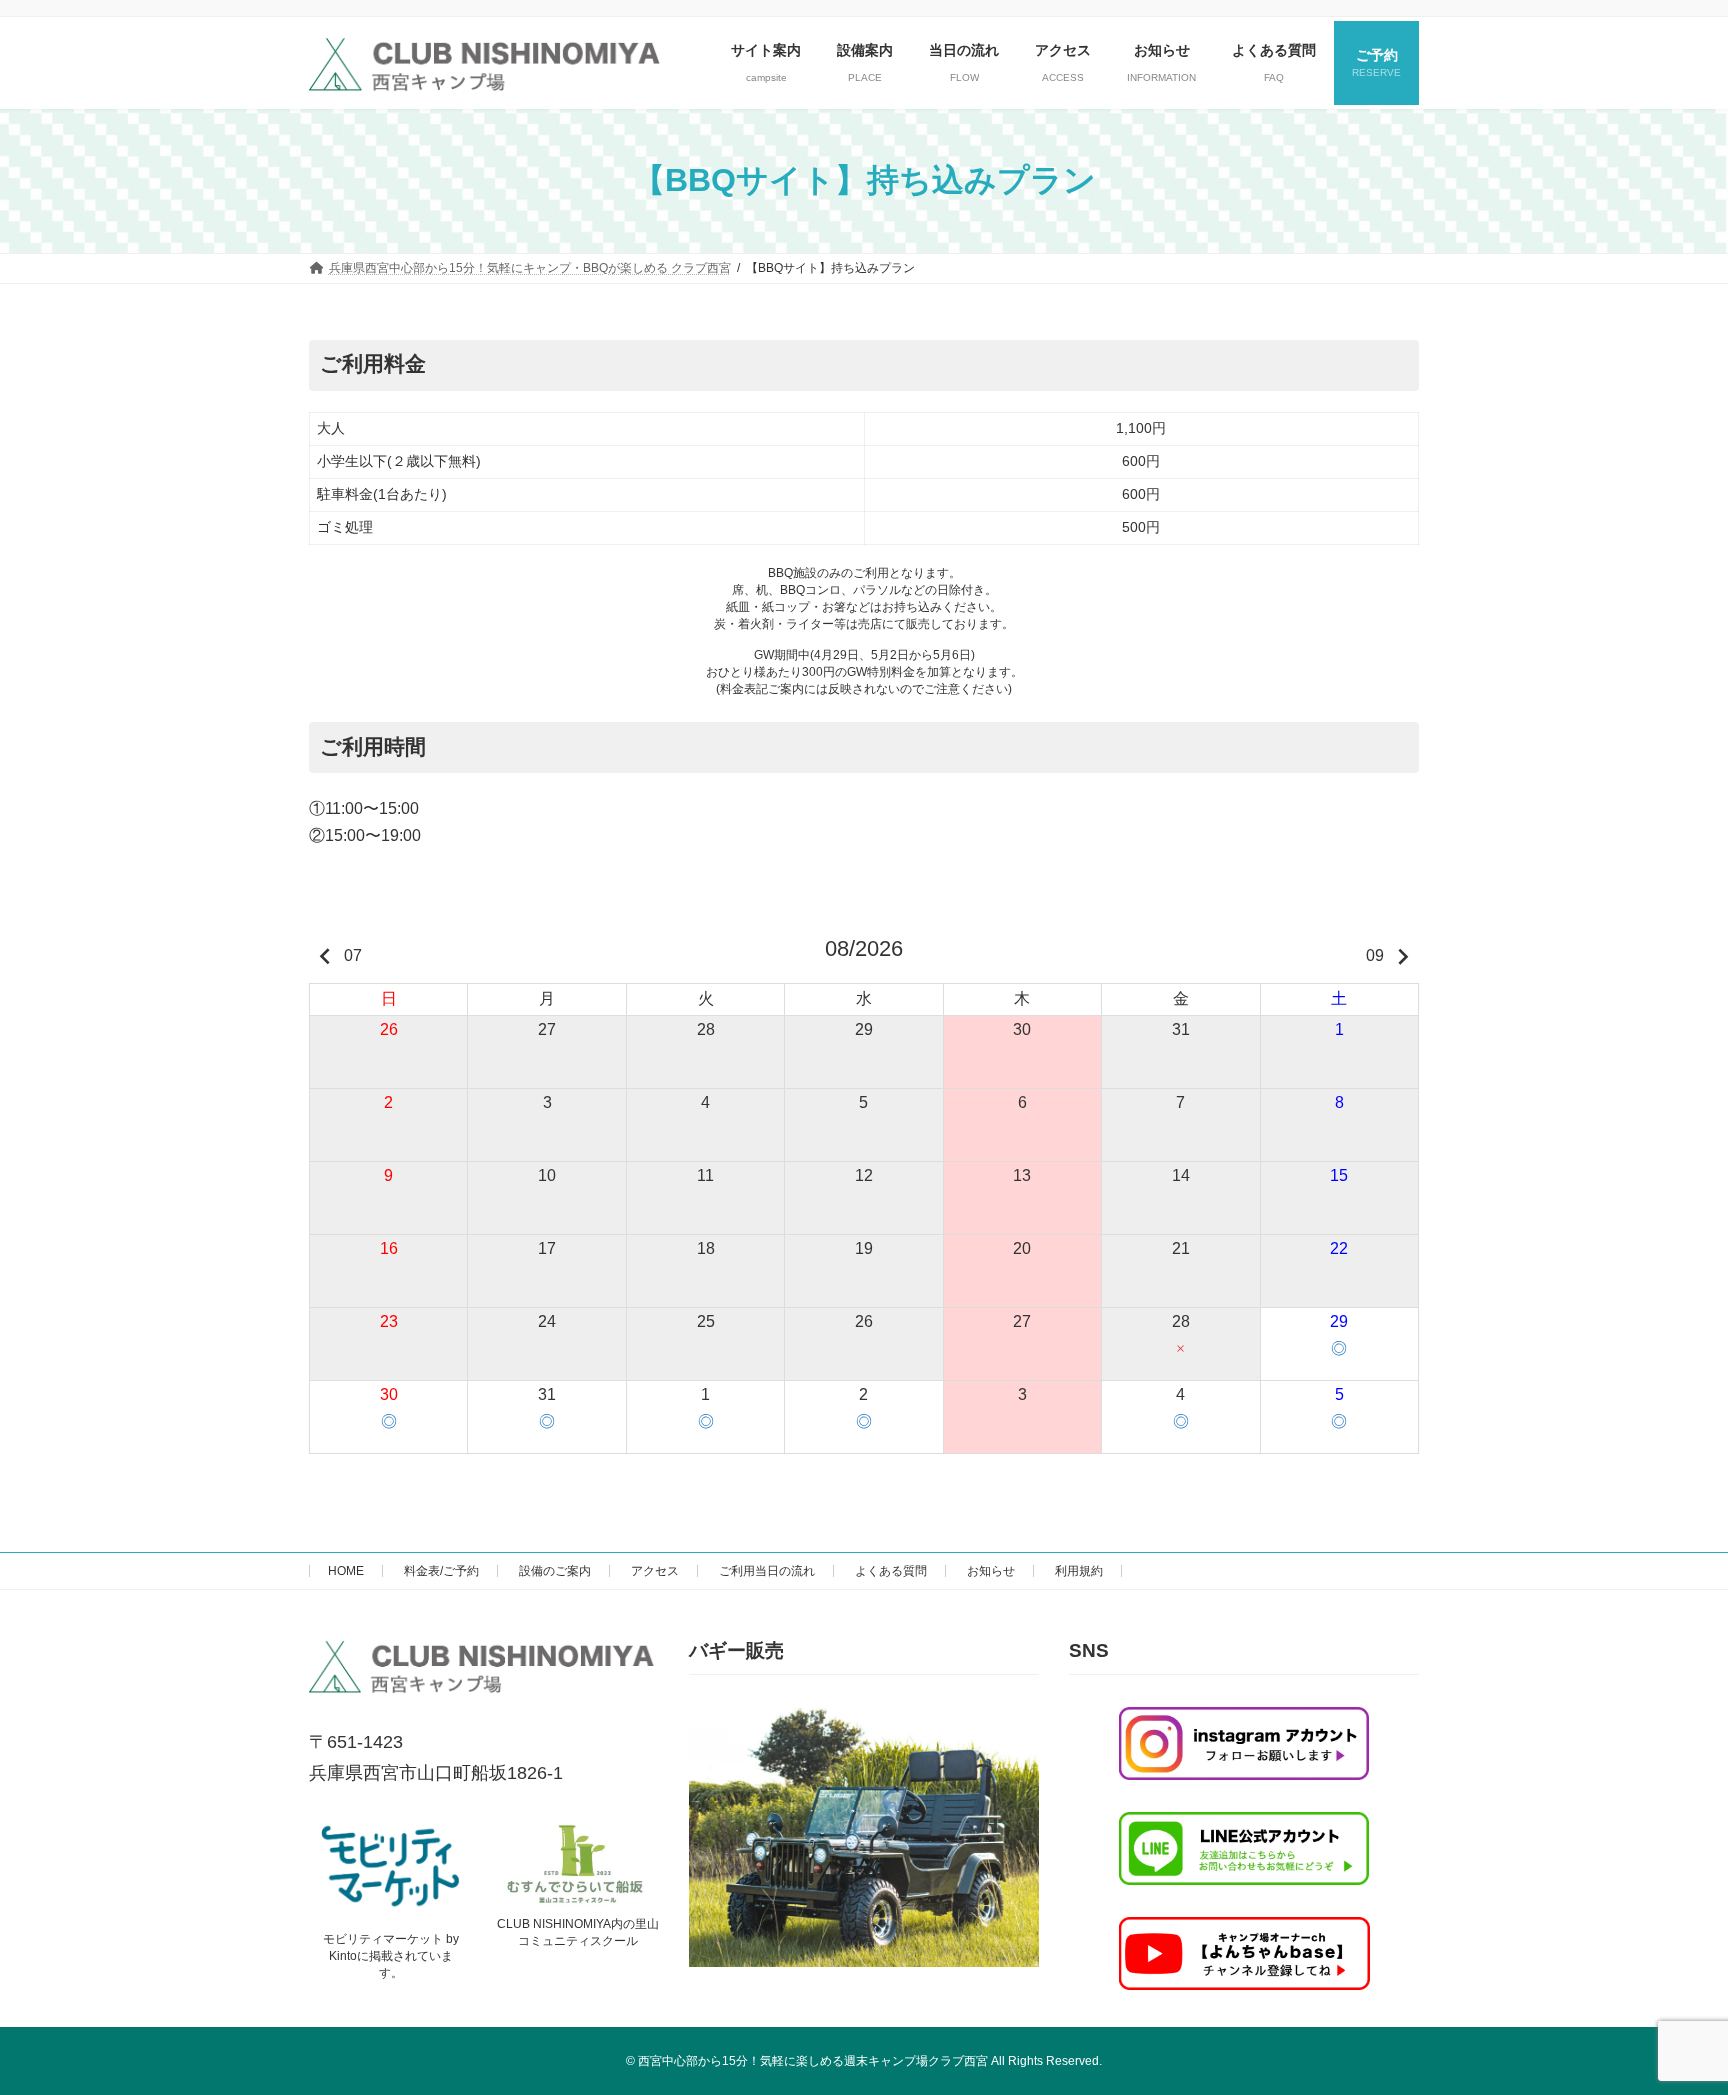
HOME (346, 1571)
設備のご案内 (555, 1571)
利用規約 (1079, 1571)
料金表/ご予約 (441, 1571)
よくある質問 (891, 1571)
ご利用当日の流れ (767, 1571)
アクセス (655, 1571)
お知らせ (991, 1571)
